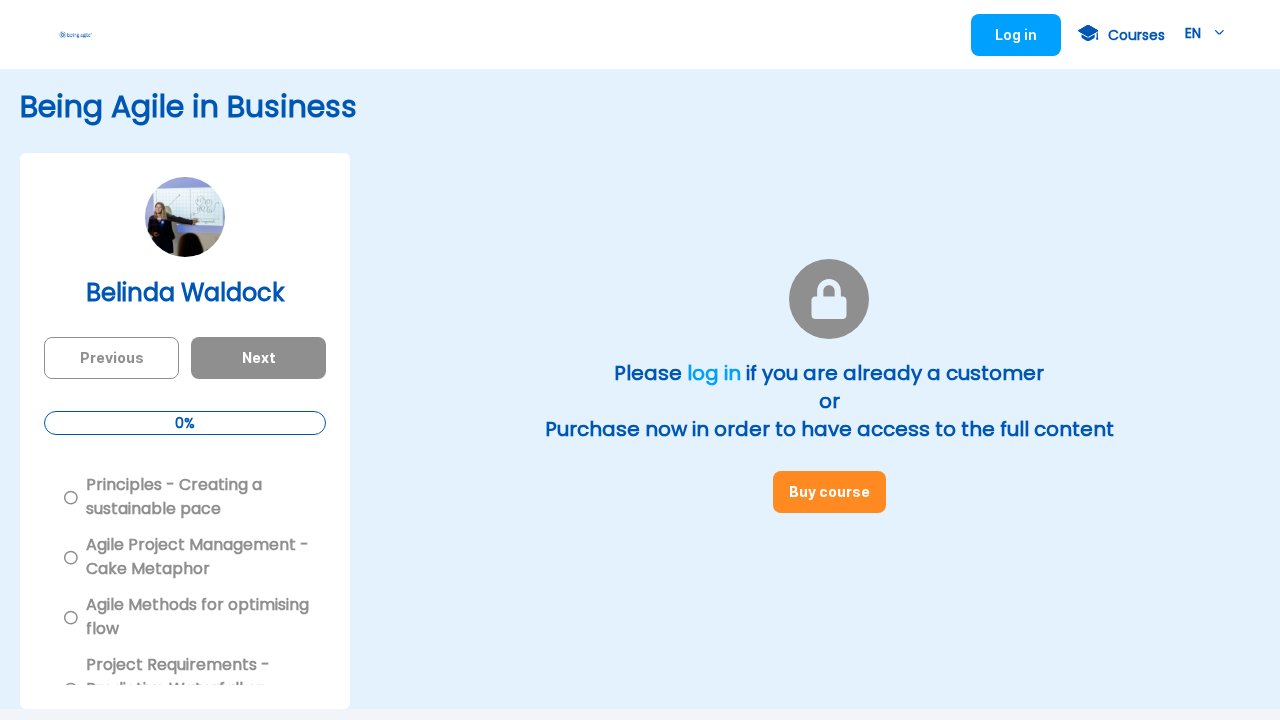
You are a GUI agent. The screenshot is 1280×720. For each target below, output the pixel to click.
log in (714, 373)
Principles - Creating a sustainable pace (174, 496)
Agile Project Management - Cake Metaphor (197, 556)
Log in (1028, 41)
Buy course (837, 498)
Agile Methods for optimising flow (197, 616)
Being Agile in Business (188, 106)
